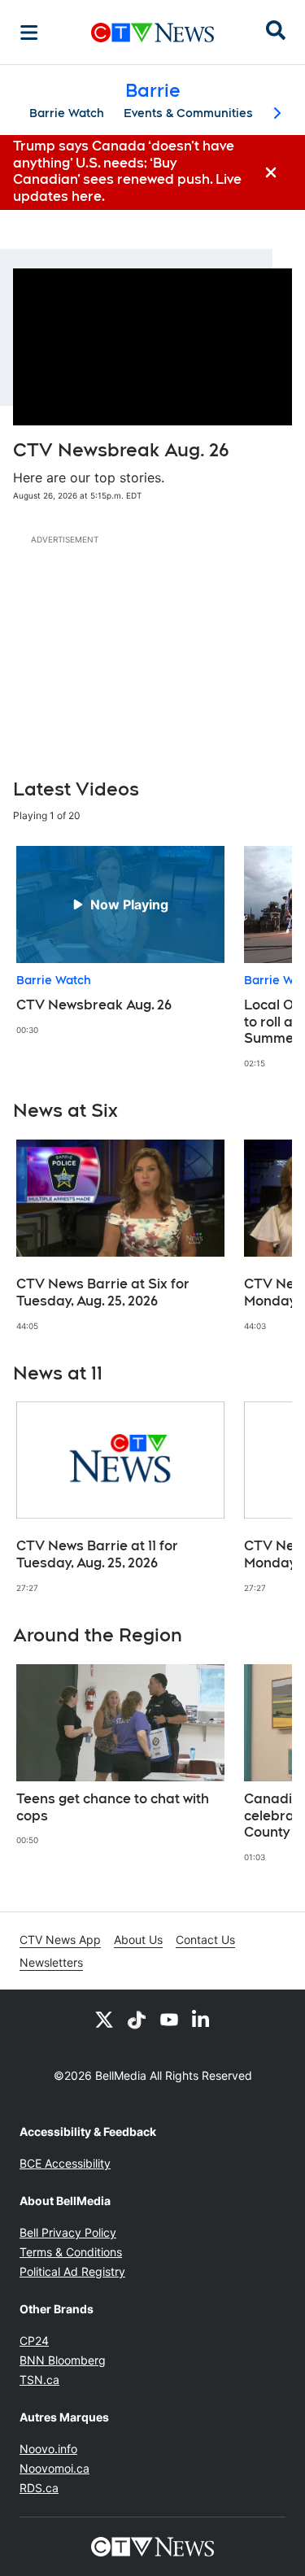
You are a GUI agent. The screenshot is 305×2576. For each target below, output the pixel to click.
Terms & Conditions (71, 2252)
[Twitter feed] (104, 2019)
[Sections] (29, 33)
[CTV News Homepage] (152, 33)
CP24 (34, 2341)
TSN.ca (39, 2380)
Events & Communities (188, 113)
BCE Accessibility (65, 2163)
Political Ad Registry (72, 2271)
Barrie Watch (67, 113)
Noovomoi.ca (54, 2468)
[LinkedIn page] (202, 2019)
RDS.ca (39, 2488)
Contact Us (205, 1940)
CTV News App (60, 1940)
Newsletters (51, 1962)
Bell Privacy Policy (68, 2232)
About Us (138, 1940)
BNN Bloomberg (63, 2360)
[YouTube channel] (169, 2019)
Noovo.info (48, 2449)
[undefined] (120, 941)
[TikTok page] (137, 2019)
